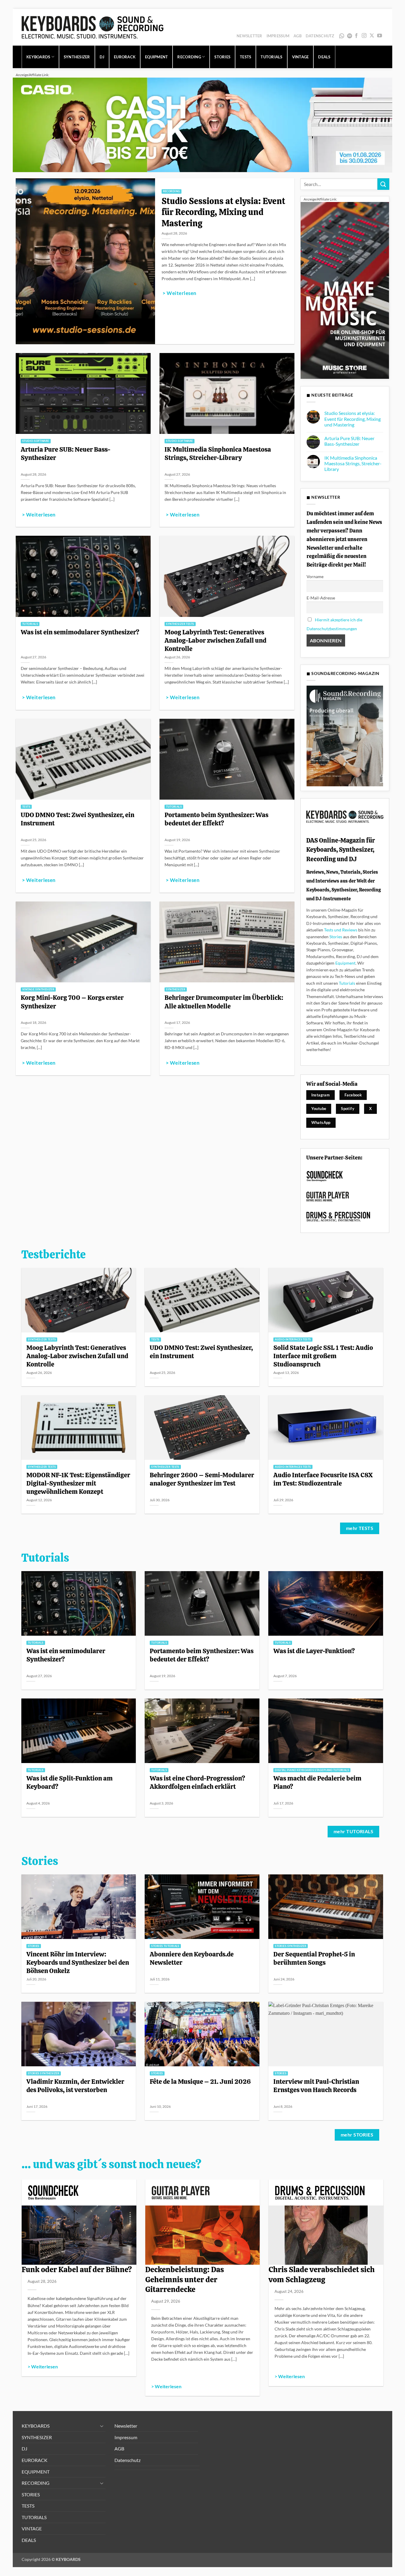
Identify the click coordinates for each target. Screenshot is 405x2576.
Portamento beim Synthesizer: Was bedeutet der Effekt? (216, 819)
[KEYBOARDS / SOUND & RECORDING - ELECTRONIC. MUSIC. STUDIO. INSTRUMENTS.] (93, 27)
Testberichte (54, 1255)
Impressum (278, 36)
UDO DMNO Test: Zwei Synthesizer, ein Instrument (78, 819)
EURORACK (125, 57)
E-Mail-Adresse (321, 598)
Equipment (345, 963)
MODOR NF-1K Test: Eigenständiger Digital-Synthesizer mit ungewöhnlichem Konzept (78, 1483)
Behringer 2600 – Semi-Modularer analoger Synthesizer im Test (202, 1479)
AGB (298, 36)
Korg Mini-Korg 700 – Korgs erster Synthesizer (72, 1002)
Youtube (319, 1109)
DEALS (324, 57)
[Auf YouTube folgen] (380, 36)
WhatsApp (342, 36)
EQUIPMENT (156, 57)
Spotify (350, 36)
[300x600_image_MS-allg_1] (345, 290)
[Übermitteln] (383, 184)
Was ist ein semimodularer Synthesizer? (80, 632)
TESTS (245, 57)
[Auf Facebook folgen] (356, 36)
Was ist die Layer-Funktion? (314, 1651)
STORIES (222, 57)
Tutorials (347, 983)
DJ (102, 57)
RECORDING (189, 57)
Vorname (315, 576)
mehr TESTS (360, 1528)
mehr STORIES (357, 2135)
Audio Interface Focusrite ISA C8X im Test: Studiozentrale (323, 1479)
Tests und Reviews (341, 930)
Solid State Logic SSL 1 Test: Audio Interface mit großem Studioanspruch (323, 1356)
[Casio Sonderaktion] (203, 124)
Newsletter (249, 36)
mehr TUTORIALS (354, 1831)
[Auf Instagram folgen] (364, 36)
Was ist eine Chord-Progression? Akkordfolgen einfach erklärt (197, 1782)
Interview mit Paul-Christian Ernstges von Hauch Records (316, 2086)
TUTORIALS (271, 57)
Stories (336, 937)
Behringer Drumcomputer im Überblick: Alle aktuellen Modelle (224, 1002)
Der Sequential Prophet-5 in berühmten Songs (314, 1958)
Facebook (353, 1095)
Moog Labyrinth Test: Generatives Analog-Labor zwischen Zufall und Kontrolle (215, 640)
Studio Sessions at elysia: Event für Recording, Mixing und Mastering (223, 212)
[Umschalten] (102, 2426)
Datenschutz (320, 36)
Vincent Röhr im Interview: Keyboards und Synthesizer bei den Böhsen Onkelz (78, 1962)
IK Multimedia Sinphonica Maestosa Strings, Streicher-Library (218, 453)
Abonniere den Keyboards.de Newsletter (192, 1958)
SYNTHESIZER (77, 57)
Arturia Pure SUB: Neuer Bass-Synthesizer (66, 453)
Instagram (321, 1095)
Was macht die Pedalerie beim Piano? (317, 1782)
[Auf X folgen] (372, 36)
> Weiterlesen (179, 293)
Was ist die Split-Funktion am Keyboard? (70, 1782)
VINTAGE (300, 57)
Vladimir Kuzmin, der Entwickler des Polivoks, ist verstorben (75, 2086)
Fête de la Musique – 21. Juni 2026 (200, 2081)
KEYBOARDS (38, 57)
